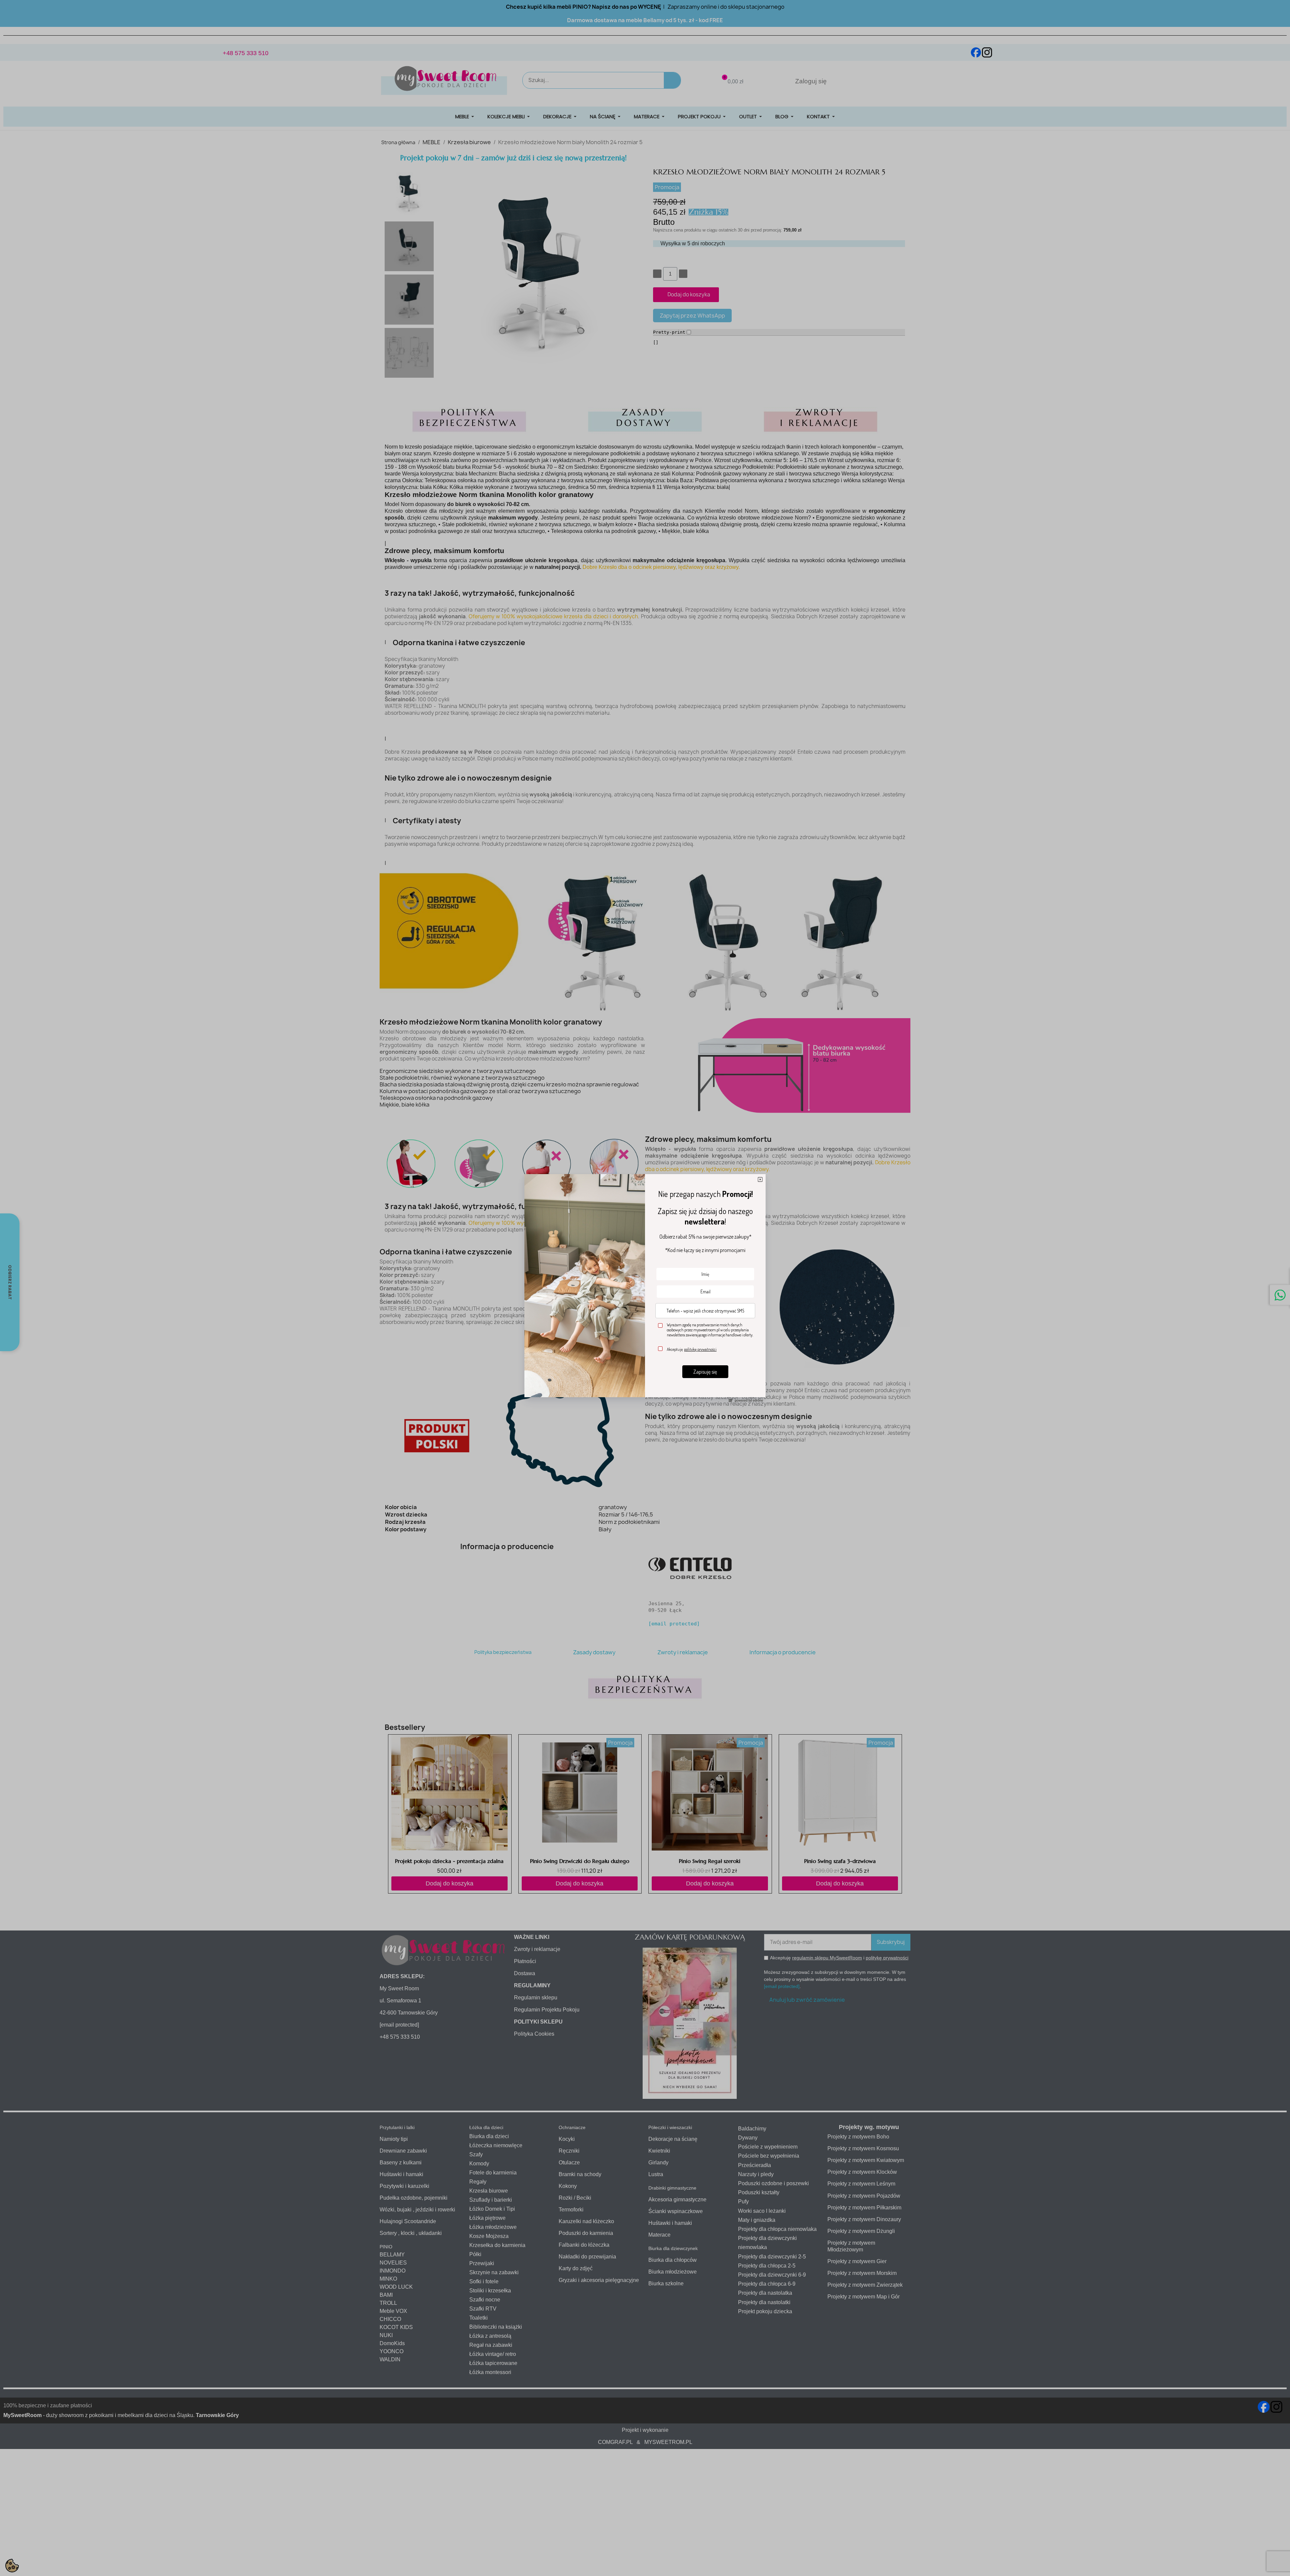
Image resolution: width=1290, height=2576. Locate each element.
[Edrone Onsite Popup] (645, 1288)
